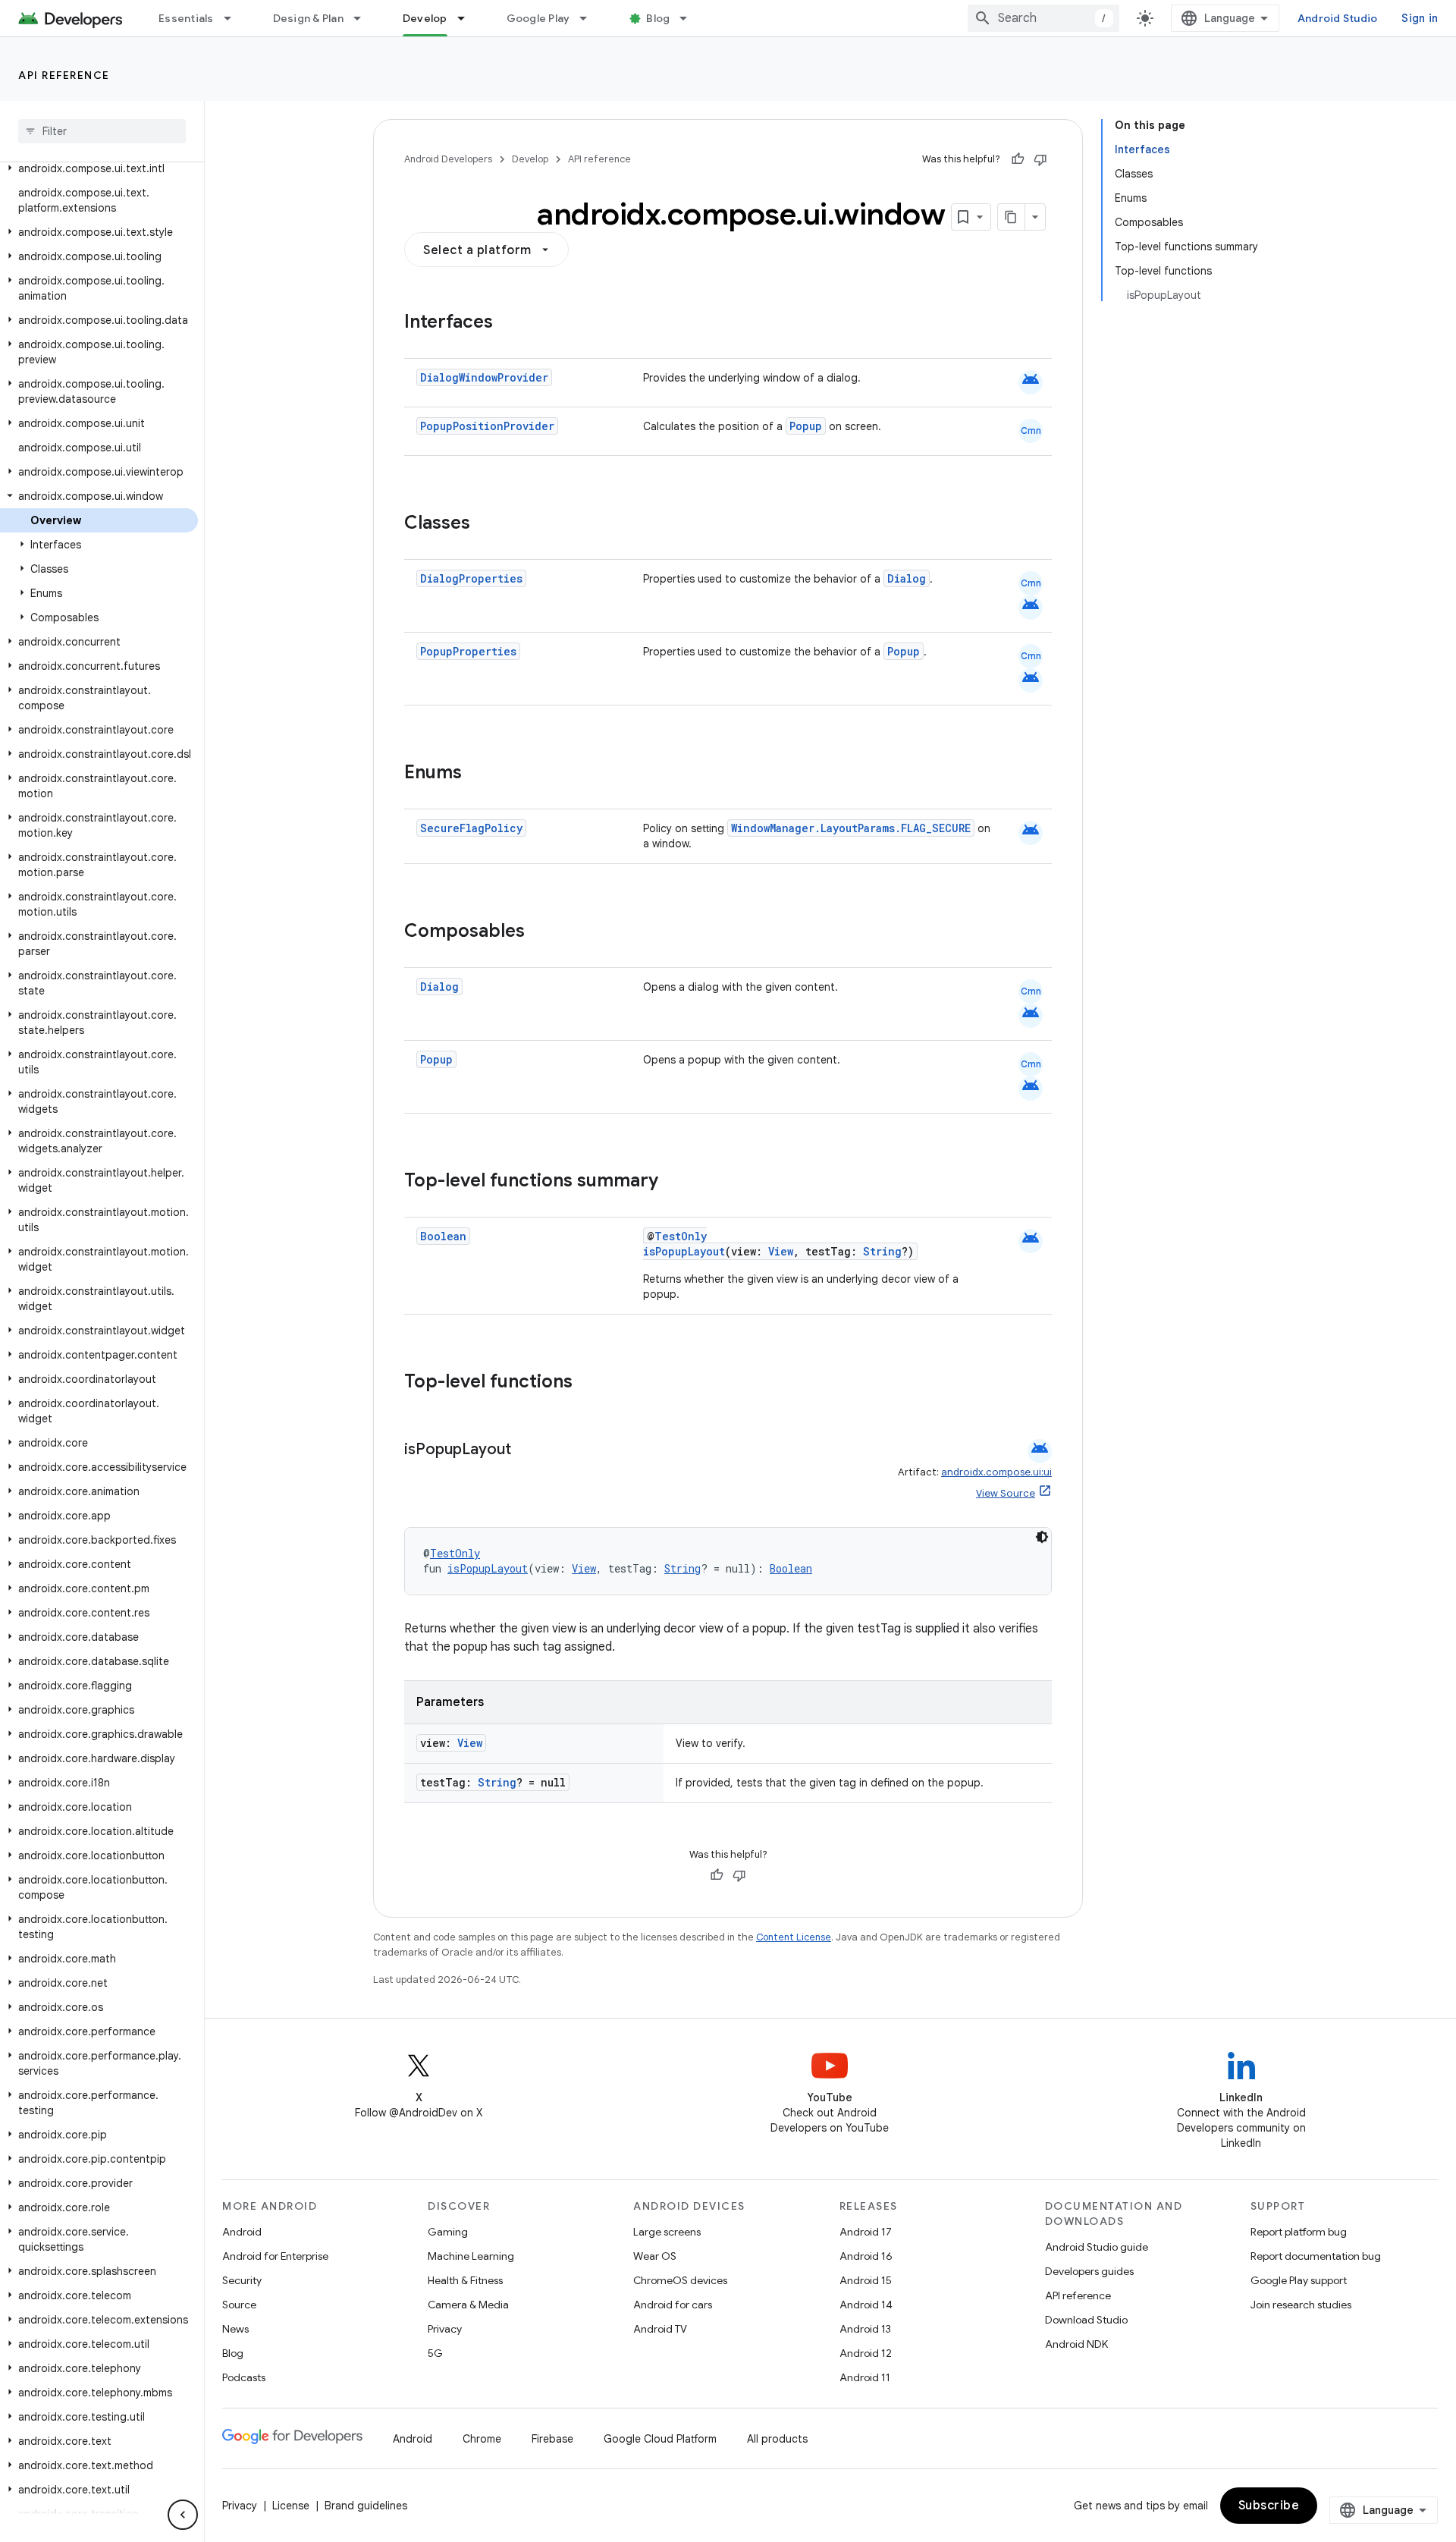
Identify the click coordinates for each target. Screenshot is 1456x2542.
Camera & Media (468, 2305)
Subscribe (1269, 2506)
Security (242, 2280)
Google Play (538, 18)
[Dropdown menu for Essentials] (234, 18)
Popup (806, 426)
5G (435, 2353)
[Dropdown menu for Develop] (468, 18)
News (235, 2329)
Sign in (1420, 18)
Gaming (448, 2232)
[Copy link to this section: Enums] (477, 774)
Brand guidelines (366, 2506)
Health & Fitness (465, 2280)
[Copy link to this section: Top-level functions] (588, 1383)
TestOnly (681, 1236)
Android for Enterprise (275, 2256)
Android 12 (866, 2353)
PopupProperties (468, 651)
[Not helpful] (1040, 159)
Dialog (907, 578)
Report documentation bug (1316, 2256)
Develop (425, 18)
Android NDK (1076, 2344)
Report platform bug (1299, 2232)
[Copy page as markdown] (1012, 217)
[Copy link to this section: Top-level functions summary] (673, 1182)
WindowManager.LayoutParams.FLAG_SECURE (851, 828)
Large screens (667, 2232)
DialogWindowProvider (484, 377)
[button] (99, 168)
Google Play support (1299, 2280)
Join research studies (1301, 2305)
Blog (658, 18)
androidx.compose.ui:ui (996, 1472)
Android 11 (865, 2377)
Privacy (445, 2329)
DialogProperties (471, 578)
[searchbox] (102, 131)
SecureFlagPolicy (471, 828)
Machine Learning (471, 2256)
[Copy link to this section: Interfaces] (508, 323)
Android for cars (673, 2305)
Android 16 (866, 2256)
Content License (794, 1937)
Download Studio (1086, 2320)
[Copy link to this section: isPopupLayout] (526, 1450)
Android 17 (866, 2232)
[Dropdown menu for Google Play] (590, 18)
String (882, 1251)
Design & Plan (308, 18)
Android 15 (866, 2280)
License (291, 2506)
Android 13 (865, 2329)
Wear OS (655, 2256)
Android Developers (448, 159)
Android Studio (1338, 18)
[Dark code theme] (1042, 1537)
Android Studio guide (1097, 2247)
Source (239, 2305)
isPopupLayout (684, 1251)
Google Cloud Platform (660, 2439)
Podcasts (244, 2377)
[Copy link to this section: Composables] (540, 932)
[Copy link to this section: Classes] (485, 524)
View (781, 1251)
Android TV (660, 2329)
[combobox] (1043, 18)
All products (777, 2439)
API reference (64, 75)
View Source (1006, 1493)
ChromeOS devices (680, 2280)
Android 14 (866, 2305)
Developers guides (1089, 2271)
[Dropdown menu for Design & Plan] (364, 18)
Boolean (443, 1236)
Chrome (482, 2439)
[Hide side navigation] (183, 2515)
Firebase (552, 2439)
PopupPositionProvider (487, 426)
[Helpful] (1018, 159)
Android (242, 2232)
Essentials (186, 18)
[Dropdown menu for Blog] (690, 18)
